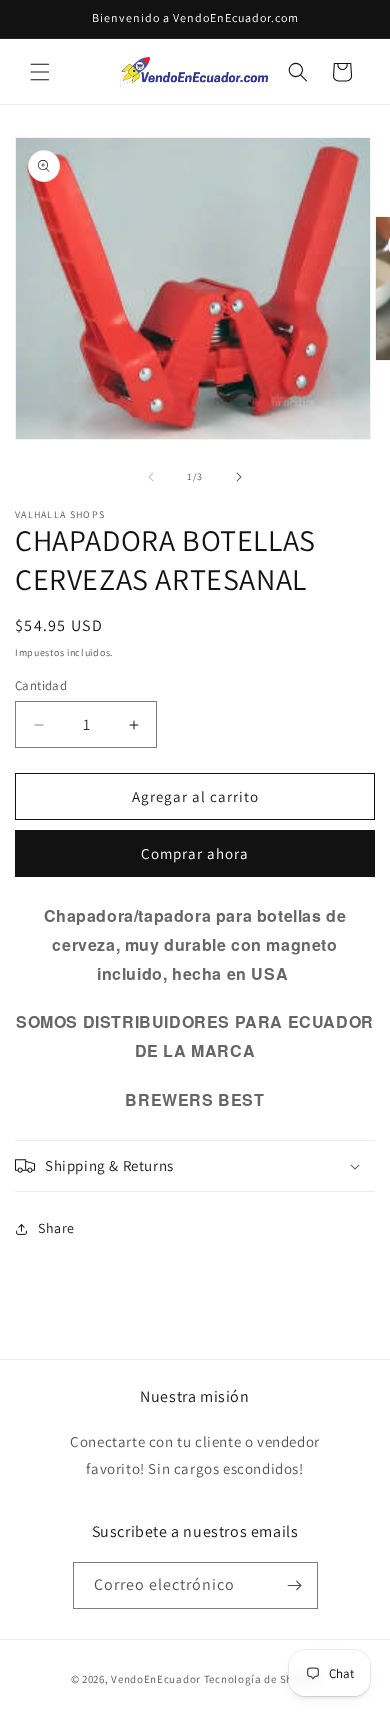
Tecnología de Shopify (262, 1679)
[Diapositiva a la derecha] (239, 477)
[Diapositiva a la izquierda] (151, 477)
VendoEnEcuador (156, 1679)
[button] (40, 72)
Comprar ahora (195, 853)
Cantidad (41, 685)
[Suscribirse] (295, 1585)
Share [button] (56, 1228)
